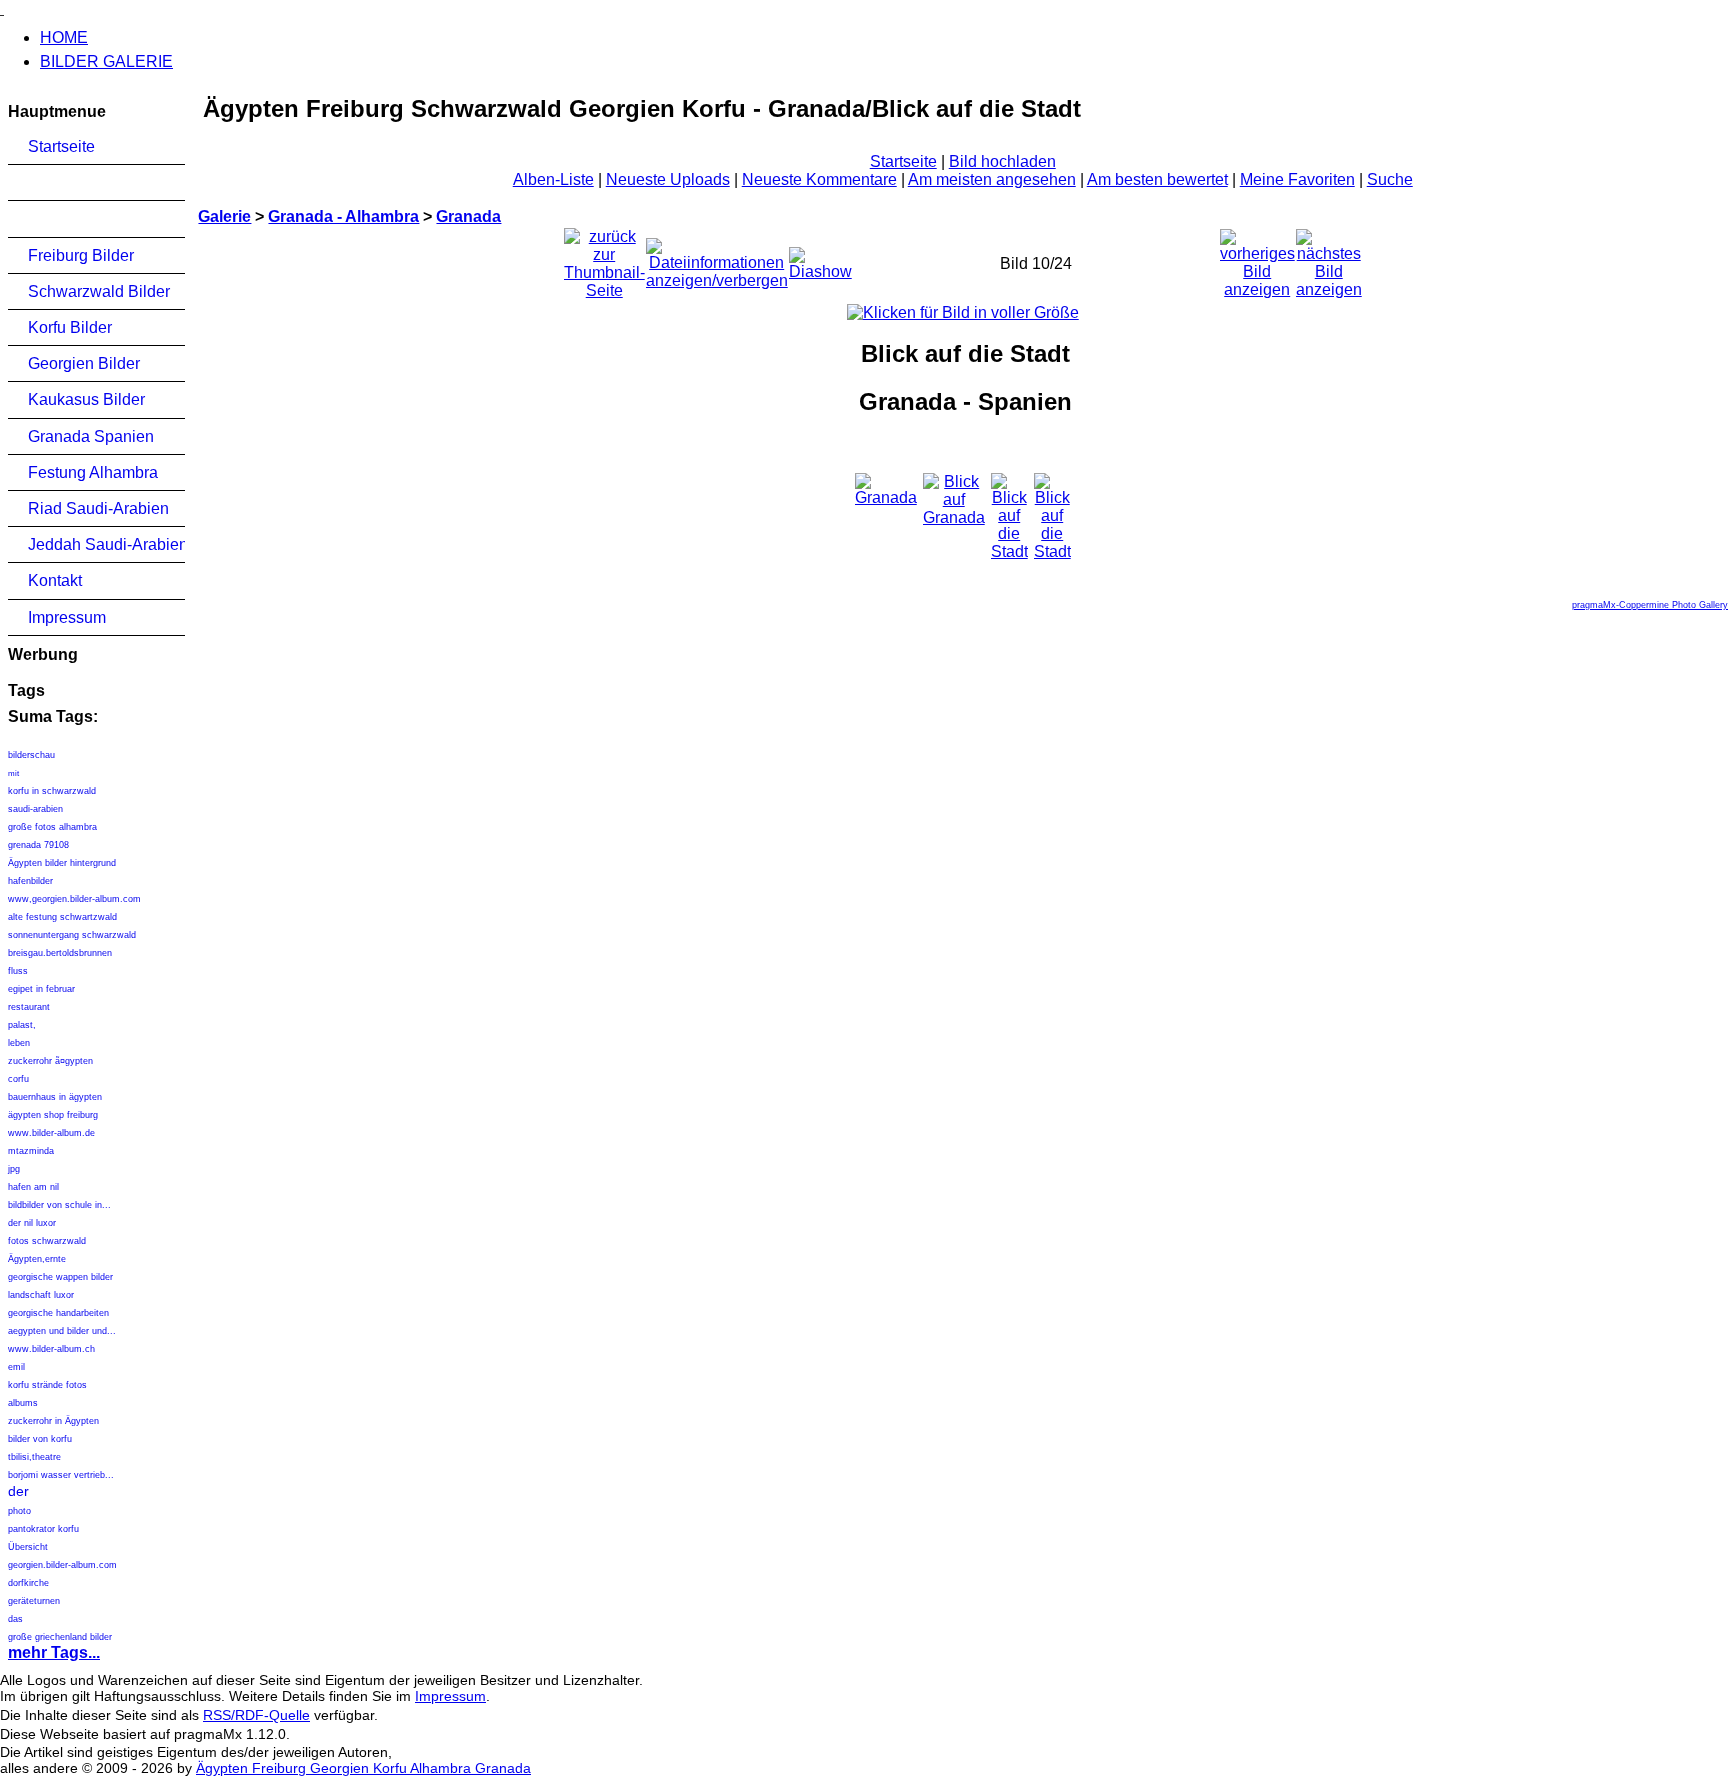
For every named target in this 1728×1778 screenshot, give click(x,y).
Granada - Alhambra (343, 216)
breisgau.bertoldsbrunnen (60, 953)
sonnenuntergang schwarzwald (72, 935)
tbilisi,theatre (34, 1457)
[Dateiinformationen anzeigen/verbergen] (717, 258)
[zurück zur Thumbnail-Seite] (604, 258)
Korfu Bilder (70, 327)
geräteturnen (34, 1601)
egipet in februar (41, 989)
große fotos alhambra (52, 827)
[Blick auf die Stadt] (963, 312)
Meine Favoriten (1297, 179)
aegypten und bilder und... (62, 1331)
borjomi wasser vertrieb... (61, 1475)
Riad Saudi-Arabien (98, 508)
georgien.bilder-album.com (62, 1565)
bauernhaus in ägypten (55, 1097)
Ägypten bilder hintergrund (62, 863)
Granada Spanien (91, 436)
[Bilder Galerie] (2, 8)
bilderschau (31, 755)
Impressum (67, 617)
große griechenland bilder (60, 1637)
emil (16, 1367)
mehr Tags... (54, 1652)
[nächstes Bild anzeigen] (1329, 258)
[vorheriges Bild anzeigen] (1257, 258)
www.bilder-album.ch (51, 1349)
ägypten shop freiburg (53, 1115)
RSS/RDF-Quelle (256, 1715)
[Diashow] (820, 258)
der (18, 1491)
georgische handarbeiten (58, 1313)
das (15, 1619)
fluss (18, 971)
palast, (22, 1025)
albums (23, 1403)
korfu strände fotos (47, 1385)
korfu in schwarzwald (52, 791)
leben (19, 1043)
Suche (1390, 179)
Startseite (61, 146)
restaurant (29, 1007)
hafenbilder (30, 881)
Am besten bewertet (1157, 179)
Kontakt (55, 580)
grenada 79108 (40, 845)
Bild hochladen (1002, 161)
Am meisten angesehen (992, 179)
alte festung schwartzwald (62, 917)
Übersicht (28, 1547)
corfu (18, 1079)
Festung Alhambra (93, 472)
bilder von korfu (40, 1439)
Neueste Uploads (668, 179)
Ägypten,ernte (37, 1259)
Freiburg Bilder (81, 255)
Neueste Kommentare (819, 179)
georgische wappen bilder (60, 1277)
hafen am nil (33, 1187)
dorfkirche (28, 1583)
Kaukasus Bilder (86, 399)
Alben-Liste (553, 179)
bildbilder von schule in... (59, 1205)
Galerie (224, 216)
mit (13, 773)
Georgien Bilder (84, 363)
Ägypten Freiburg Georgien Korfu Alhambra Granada (363, 1768)
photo (19, 1511)
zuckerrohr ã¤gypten (50, 1061)
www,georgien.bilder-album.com (74, 899)
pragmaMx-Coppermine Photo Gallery (1650, 605)
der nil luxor (32, 1223)
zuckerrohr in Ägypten (53, 1421)
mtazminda (31, 1151)
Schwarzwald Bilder (99, 291)
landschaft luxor (41, 1295)
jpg (14, 1169)
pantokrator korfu (43, 1529)
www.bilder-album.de (51, 1133)
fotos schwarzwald (47, 1241)
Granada (468, 216)
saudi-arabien (35, 809)
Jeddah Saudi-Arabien (106, 544)
